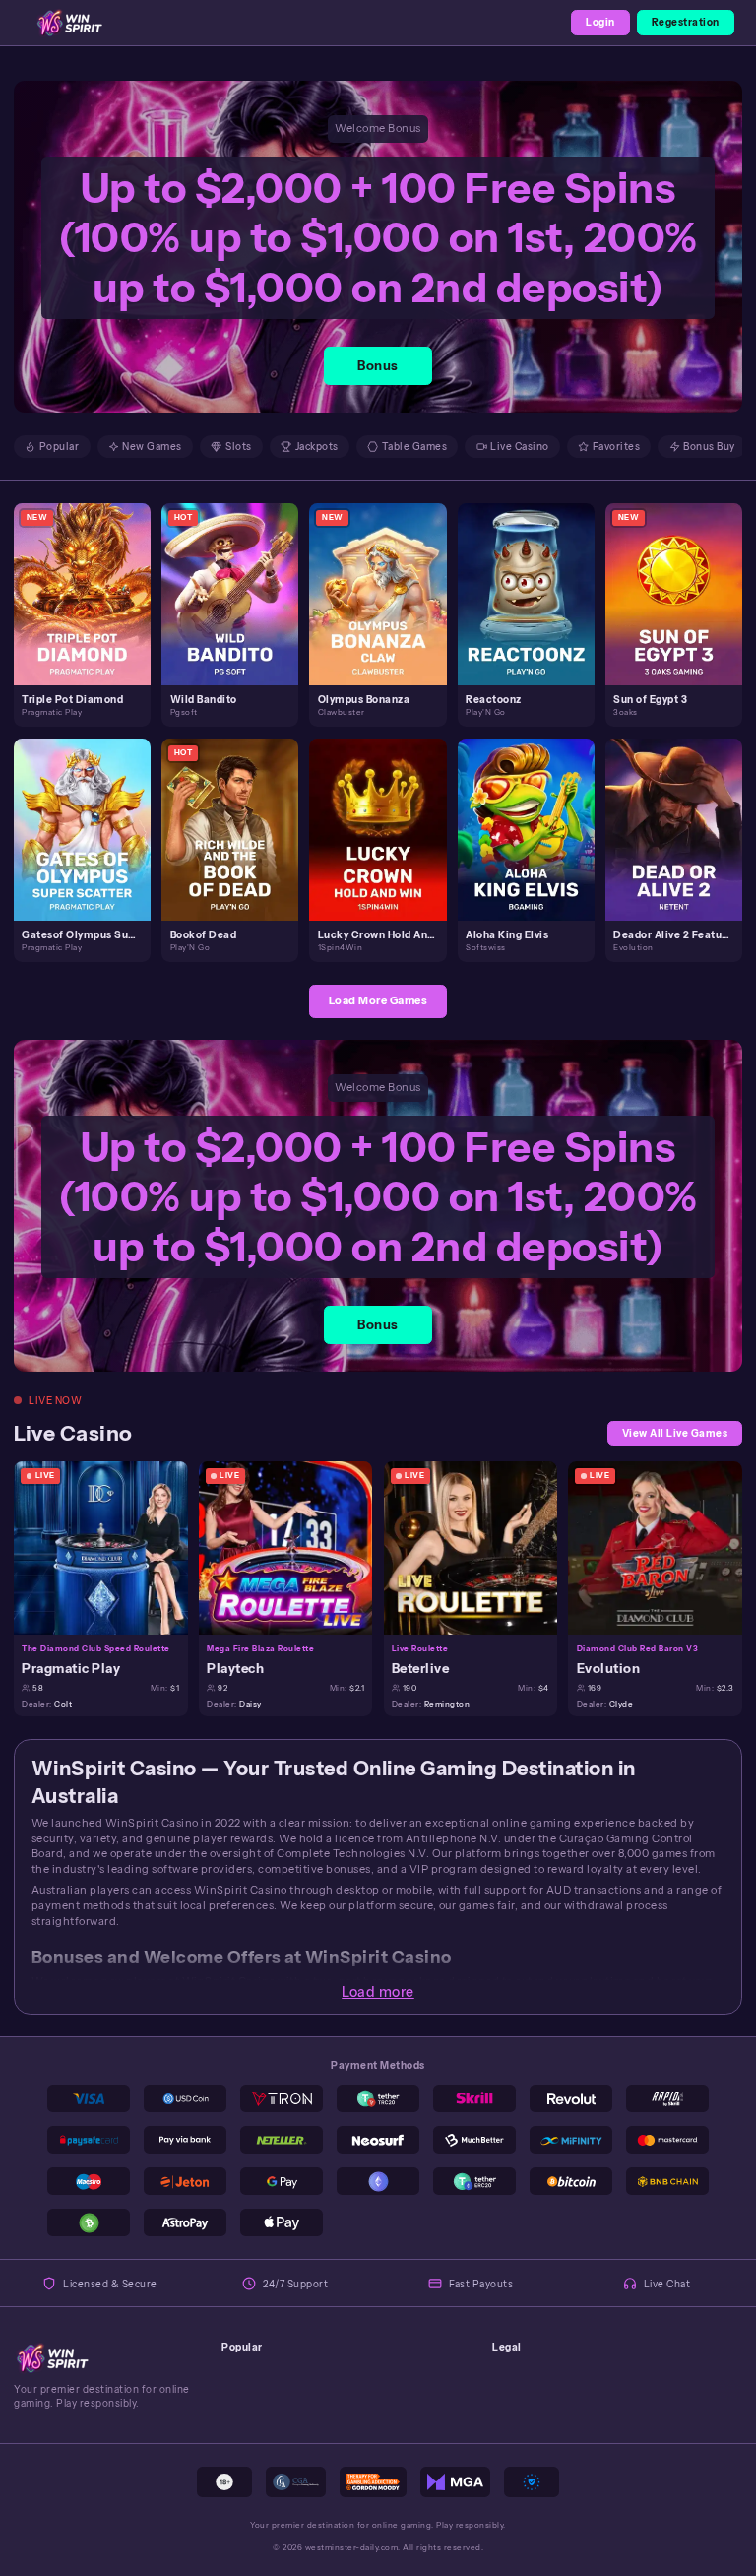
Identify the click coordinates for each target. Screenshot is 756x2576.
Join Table (109, 1547)
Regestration (686, 22)
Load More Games (378, 1000)
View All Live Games (675, 1433)
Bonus (378, 366)
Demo (91, 609)
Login (600, 22)
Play (90, 578)
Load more (378, 1992)
